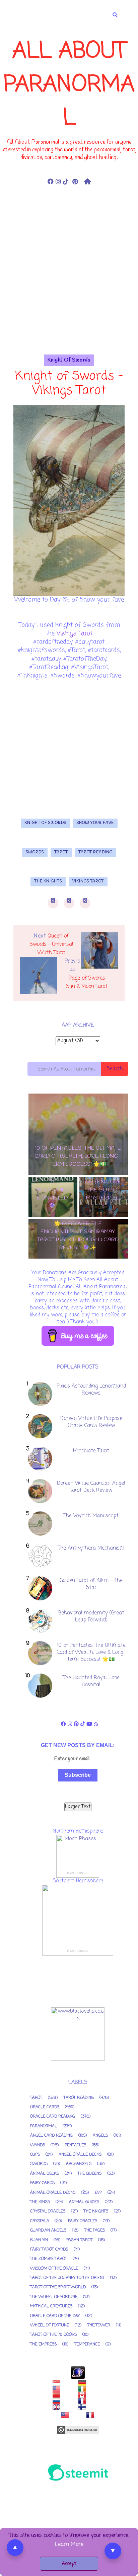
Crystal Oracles (48, 2211)
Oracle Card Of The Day (55, 2316)
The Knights (48, 881)
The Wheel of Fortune (54, 2297)
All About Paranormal (69, 85)
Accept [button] (69, 2564)
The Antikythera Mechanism (91, 1548)
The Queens (90, 2174)
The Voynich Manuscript (91, 1516)
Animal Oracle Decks (53, 2193)
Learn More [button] (69, 2545)
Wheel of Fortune (50, 2325)
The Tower (99, 2325)
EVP (98, 2193)
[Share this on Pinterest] (85, 903)
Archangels (79, 2164)
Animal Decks (45, 2174)
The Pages (95, 2231)
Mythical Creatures (51, 2306)
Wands (38, 2145)
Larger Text (78, 1807)
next (80, 1265)
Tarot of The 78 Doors (53, 2335)
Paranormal (44, 2126)
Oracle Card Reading (53, 2117)
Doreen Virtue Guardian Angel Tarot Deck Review (91, 1487)
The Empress (43, 2344)
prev (75, 1265)
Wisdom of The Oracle (54, 2269)
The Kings (40, 2202)
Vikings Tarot (75, 633)
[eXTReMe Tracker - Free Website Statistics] (78, 2373)
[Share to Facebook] (53, 903)
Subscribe (78, 1775)
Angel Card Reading (51, 2136)
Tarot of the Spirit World (58, 2287)
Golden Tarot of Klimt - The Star (91, 1584)
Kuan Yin (39, 2240)
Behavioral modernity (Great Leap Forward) (91, 1617)
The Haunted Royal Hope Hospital (91, 1681)
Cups (35, 2155)
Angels (100, 2136)
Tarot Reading (95, 852)
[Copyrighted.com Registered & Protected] (78, 2430)
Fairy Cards (42, 2183)
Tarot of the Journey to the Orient (67, 2278)
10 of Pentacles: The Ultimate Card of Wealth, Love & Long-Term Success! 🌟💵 (91, 1653)
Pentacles (75, 2145)
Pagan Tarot (79, 2240)
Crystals (40, 2221)
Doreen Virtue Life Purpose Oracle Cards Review (91, 1422)
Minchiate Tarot (91, 1451)
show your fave (95, 823)
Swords (35, 852)
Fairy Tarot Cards (49, 2250)
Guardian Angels (48, 2231)
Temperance (87, 2344)
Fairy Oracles (83, 2221)
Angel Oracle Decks (80, 2155)
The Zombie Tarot (49, 2259)
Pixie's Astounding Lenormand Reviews (91, 1390)
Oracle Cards (45, 2107)
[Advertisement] (69, 286)
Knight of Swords (69, 360)
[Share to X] (69, 903)
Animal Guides (84, 2202)
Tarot (61, 852)
